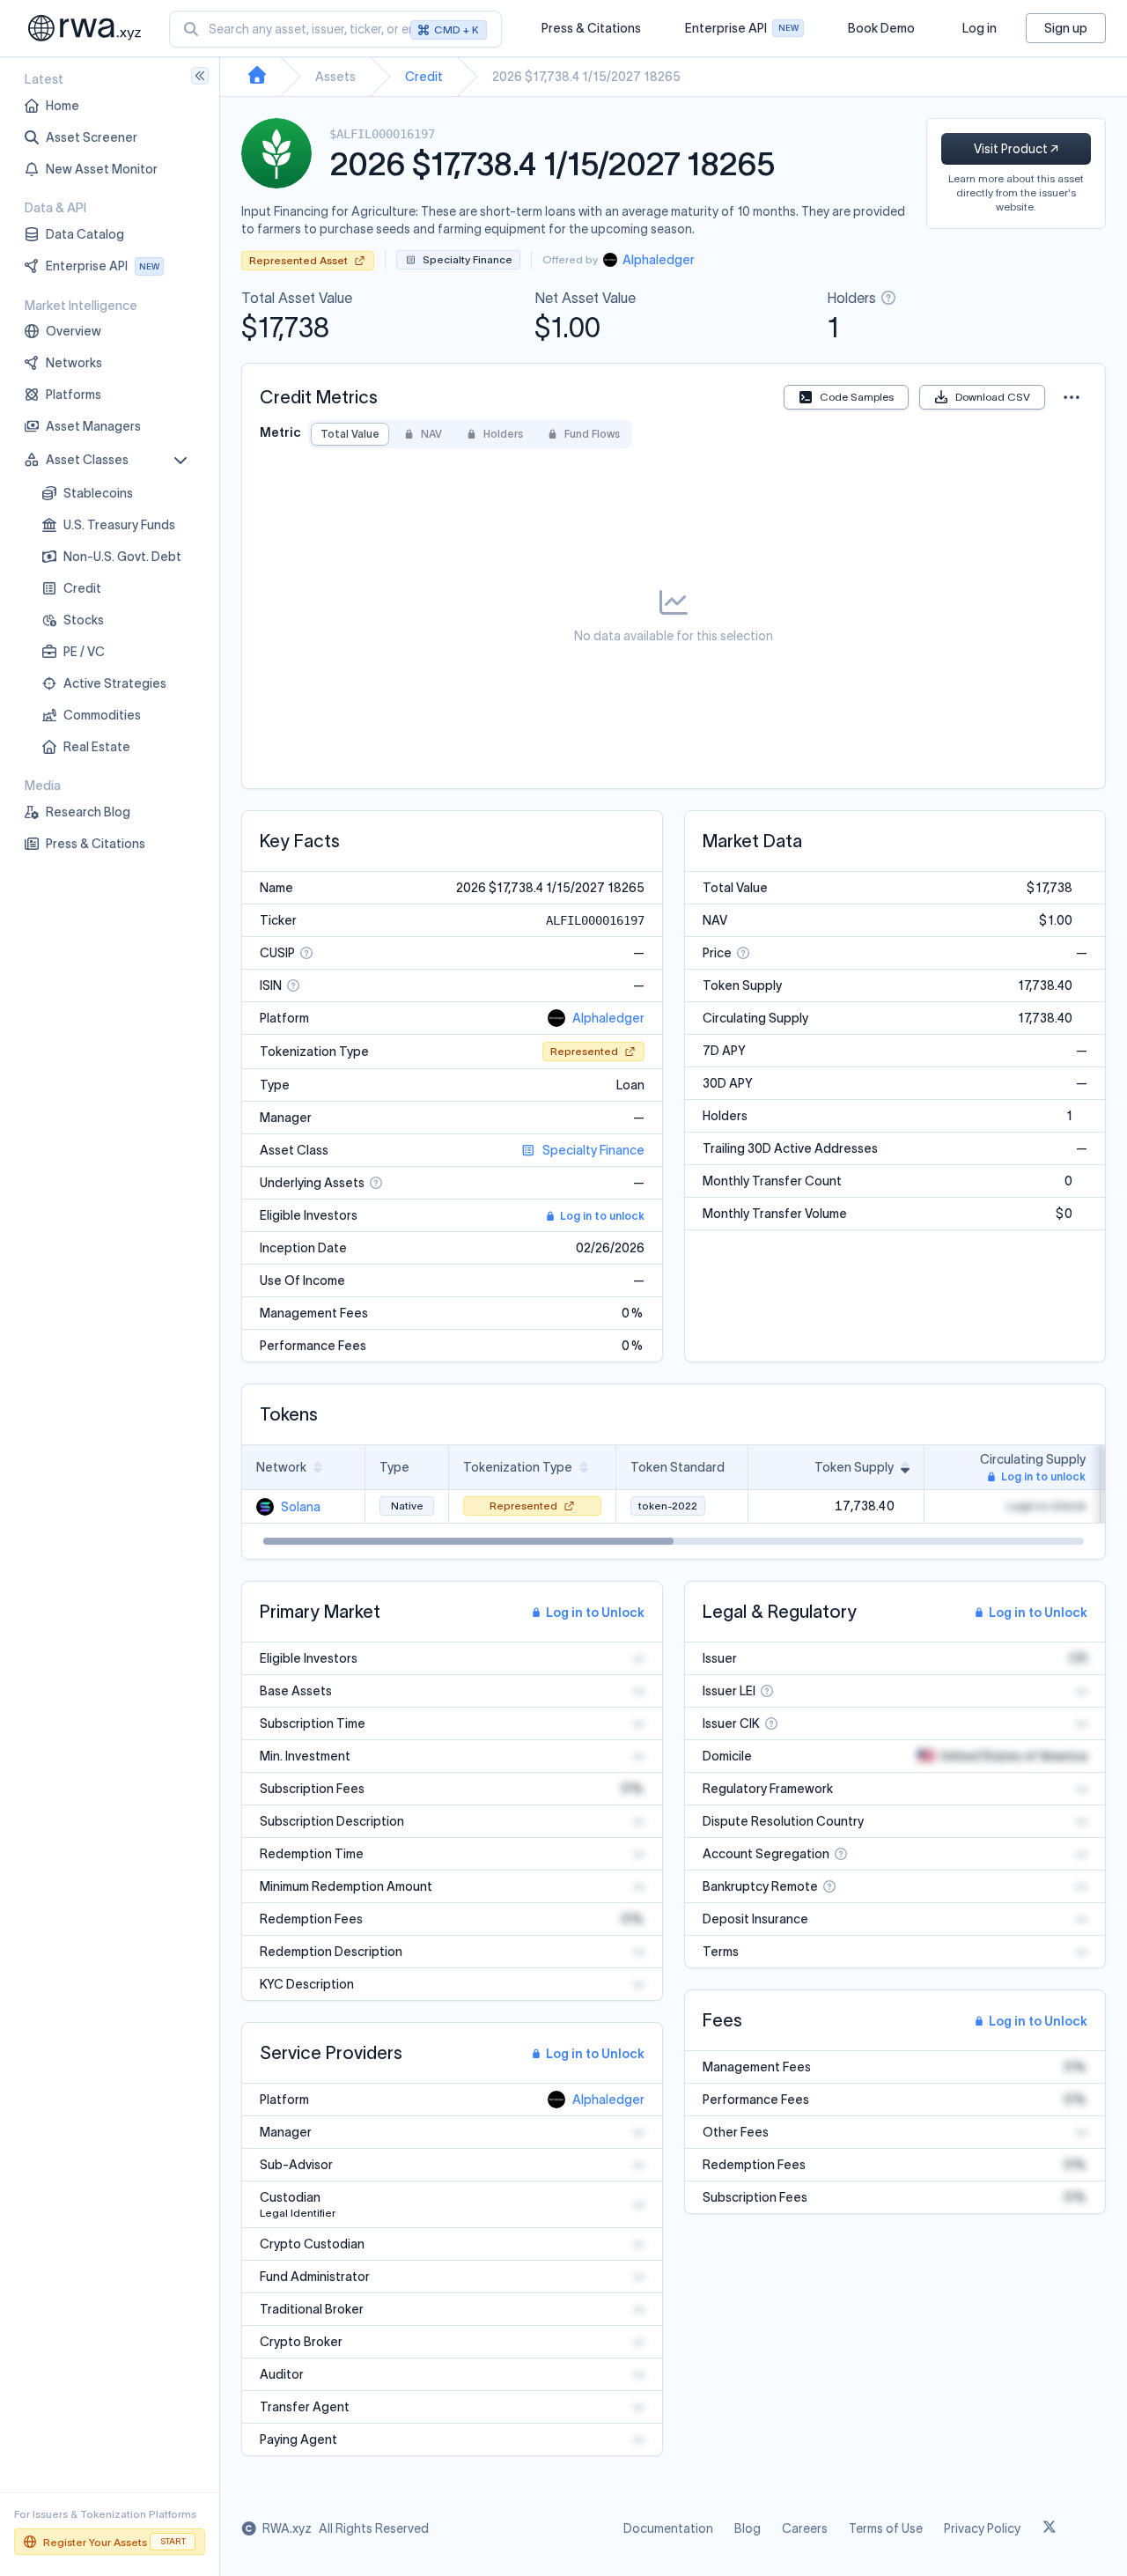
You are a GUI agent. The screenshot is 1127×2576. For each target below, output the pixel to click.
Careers (805, 2528)
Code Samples (857, 397)
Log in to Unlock (595, 1613)
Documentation (668, 2528)
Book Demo (881, 28)
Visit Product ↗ (1016, 149)
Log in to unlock (602, 1216)
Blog (748, 2528)
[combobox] (335, 29)
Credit (424, 77)
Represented (584, 1051)
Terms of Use (886, 2528)
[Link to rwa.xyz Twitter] (1050, 2528)
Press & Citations (591, 28)
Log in (980, 28)
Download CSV (993, 397)
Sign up (1066, 28)
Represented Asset (298, 260)
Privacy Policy (982, 2528)
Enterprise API (742, 32)
